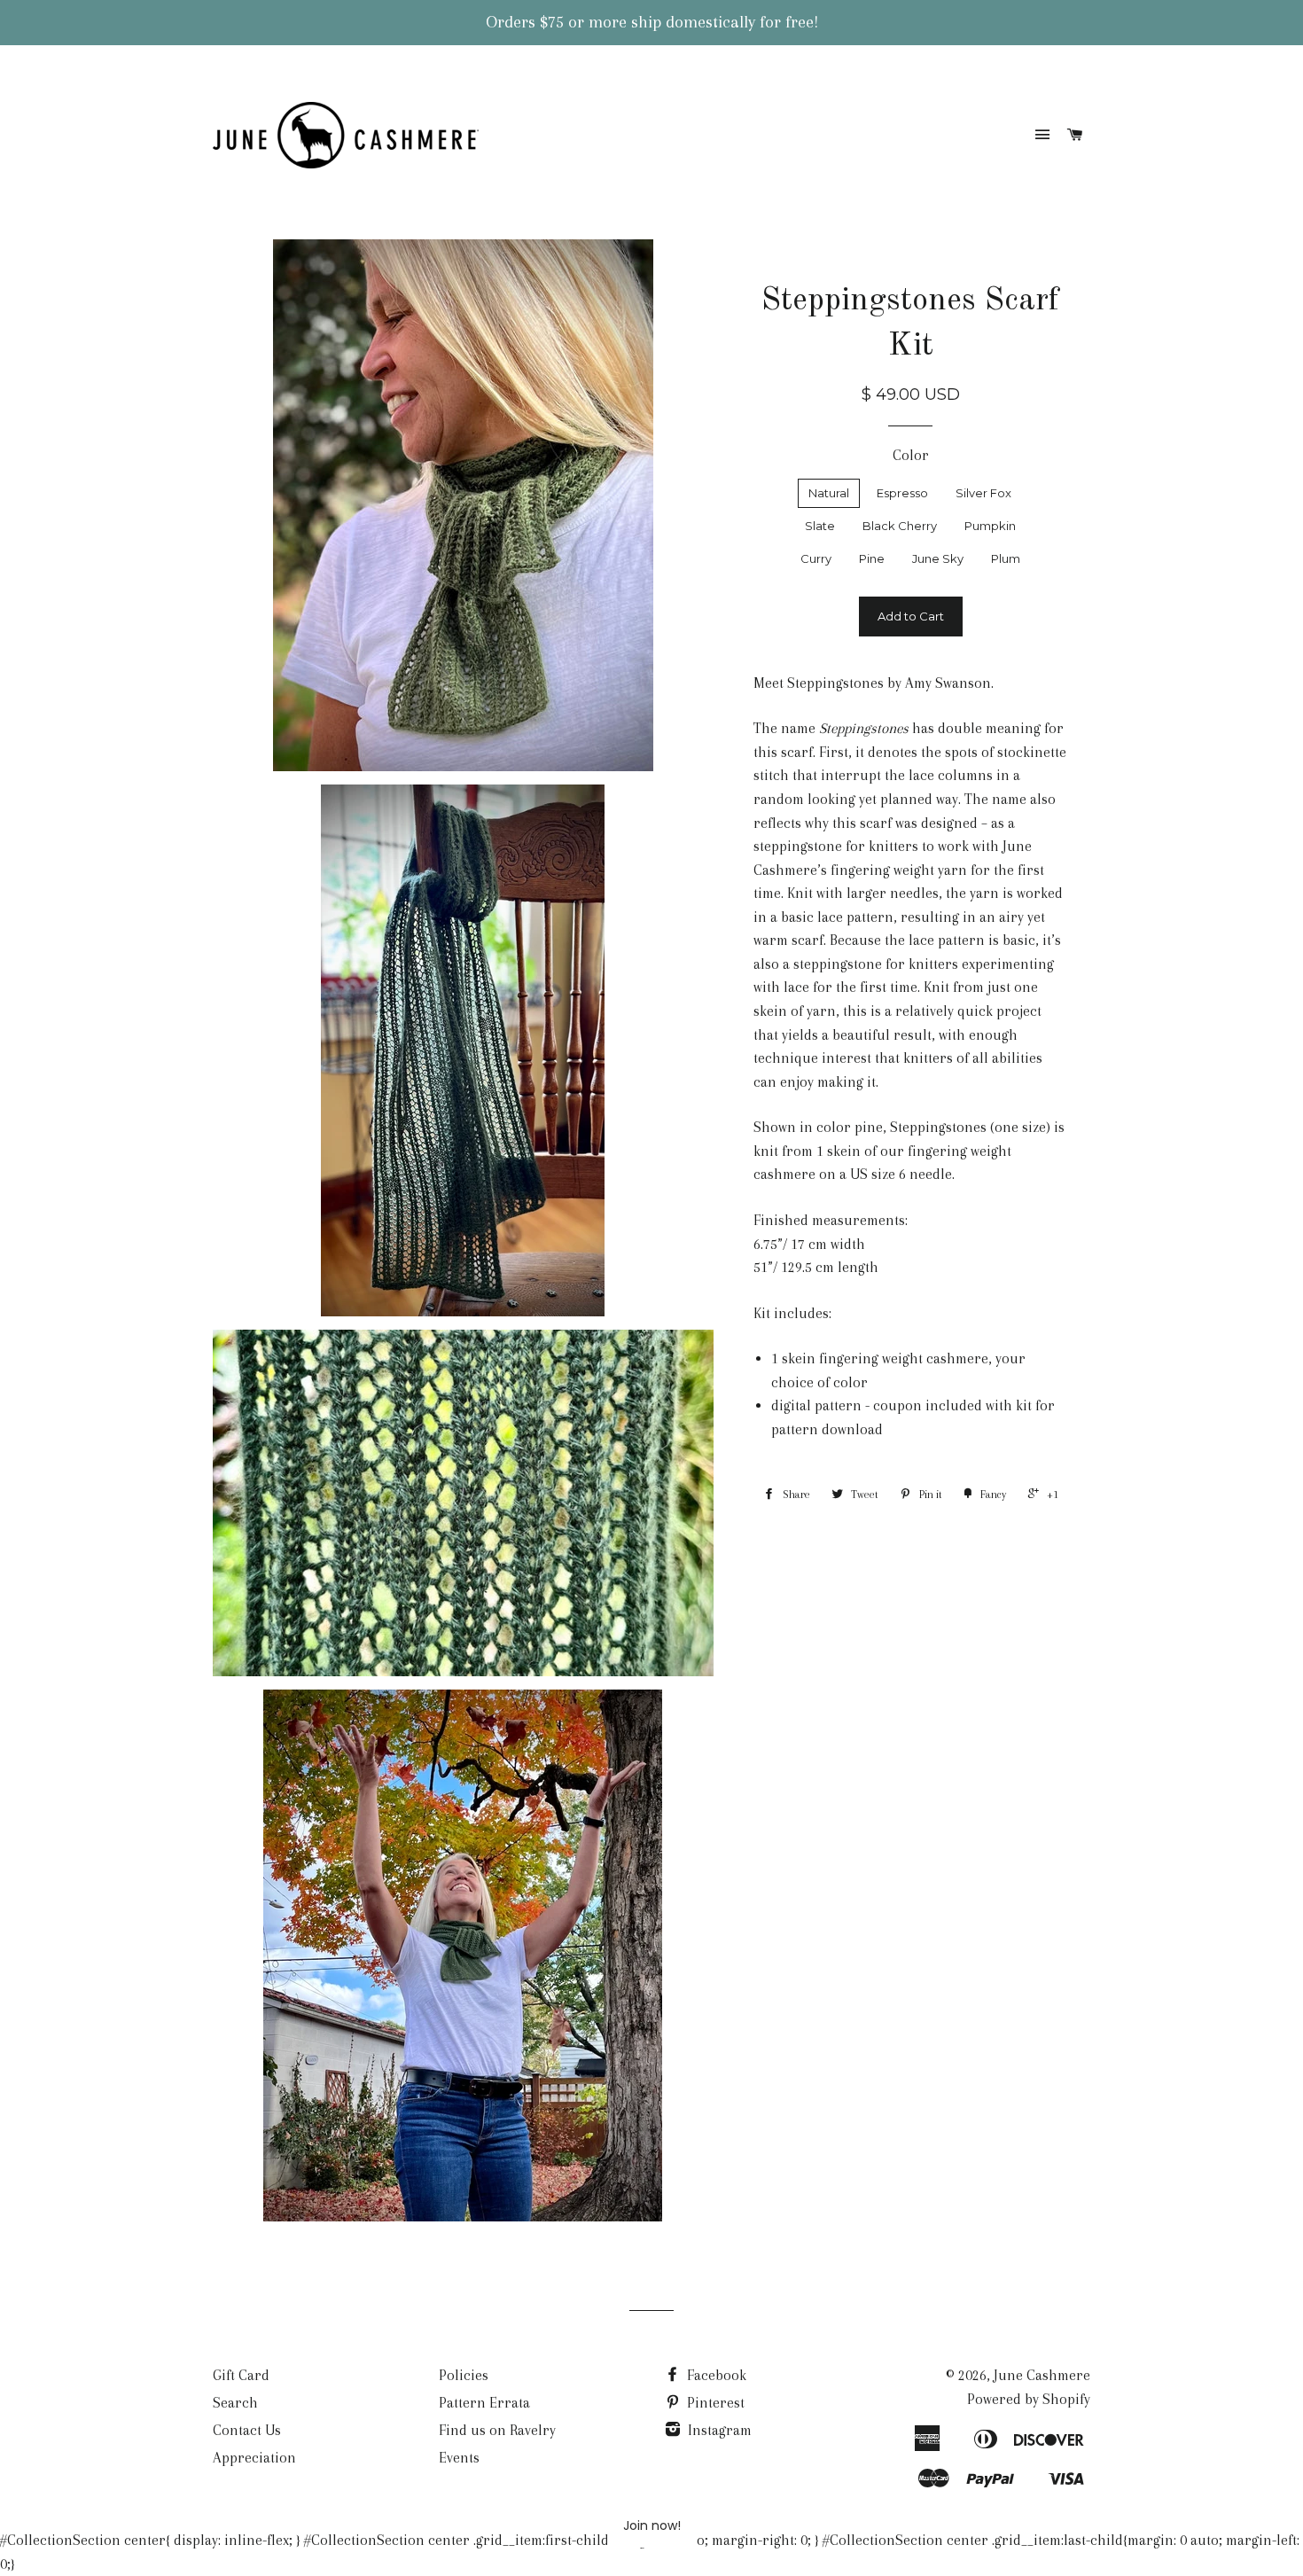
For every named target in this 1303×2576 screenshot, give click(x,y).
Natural (829, 493)
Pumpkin (990, 526)
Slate (820, 526)
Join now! (652, 2525)
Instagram (718, 2430)
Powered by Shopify (1029, 2399)
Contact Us (247, 2430)
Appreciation (254, 2458)
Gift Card (241, 2375)
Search (235, 2403)
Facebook (715, 2375)
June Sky (938, 558)
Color (911, 455)
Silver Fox (983, 493)
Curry (816, 558)
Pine (872, 558)
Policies (464, 2375)
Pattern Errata (484, 2403)
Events (459, 2458)
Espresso (902, 493)
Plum (1006, 558)
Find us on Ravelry (497, 2430)
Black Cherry (900, 526)
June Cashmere (1042, 2375)
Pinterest (714, 2403)
